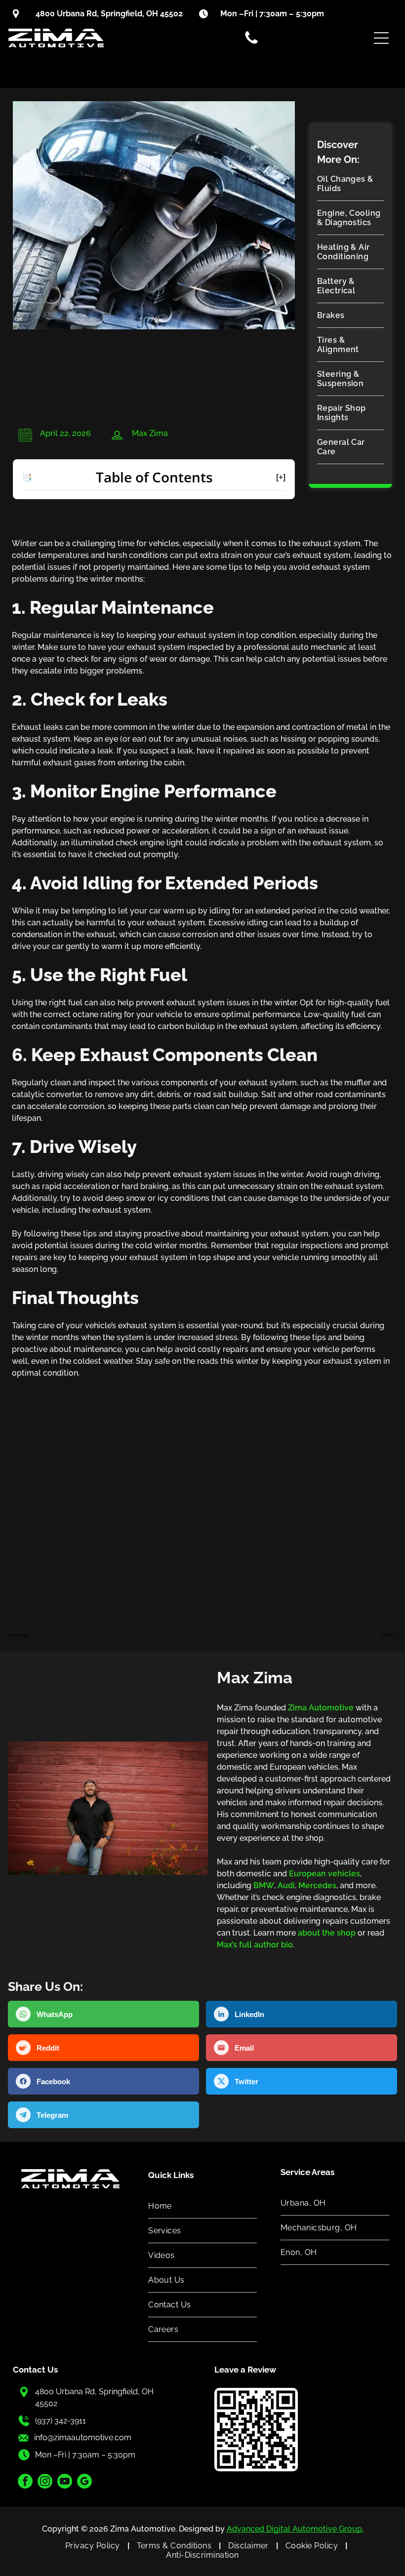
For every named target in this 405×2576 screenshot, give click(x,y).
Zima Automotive (321, 1708)
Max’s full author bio (255, 1945)
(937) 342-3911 (61, 2421)
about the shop (327, 1933)
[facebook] (25, 2482)
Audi (286, 1885)
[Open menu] (381, 38)
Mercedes (317, 1885)
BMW (264, 1885)
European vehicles (324, 1874)
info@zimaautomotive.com (83, 2437)
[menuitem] (350, 184)
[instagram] (45, 2482)
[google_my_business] (84, 2482)
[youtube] (65, 2482)
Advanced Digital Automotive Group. (295, 2529)
